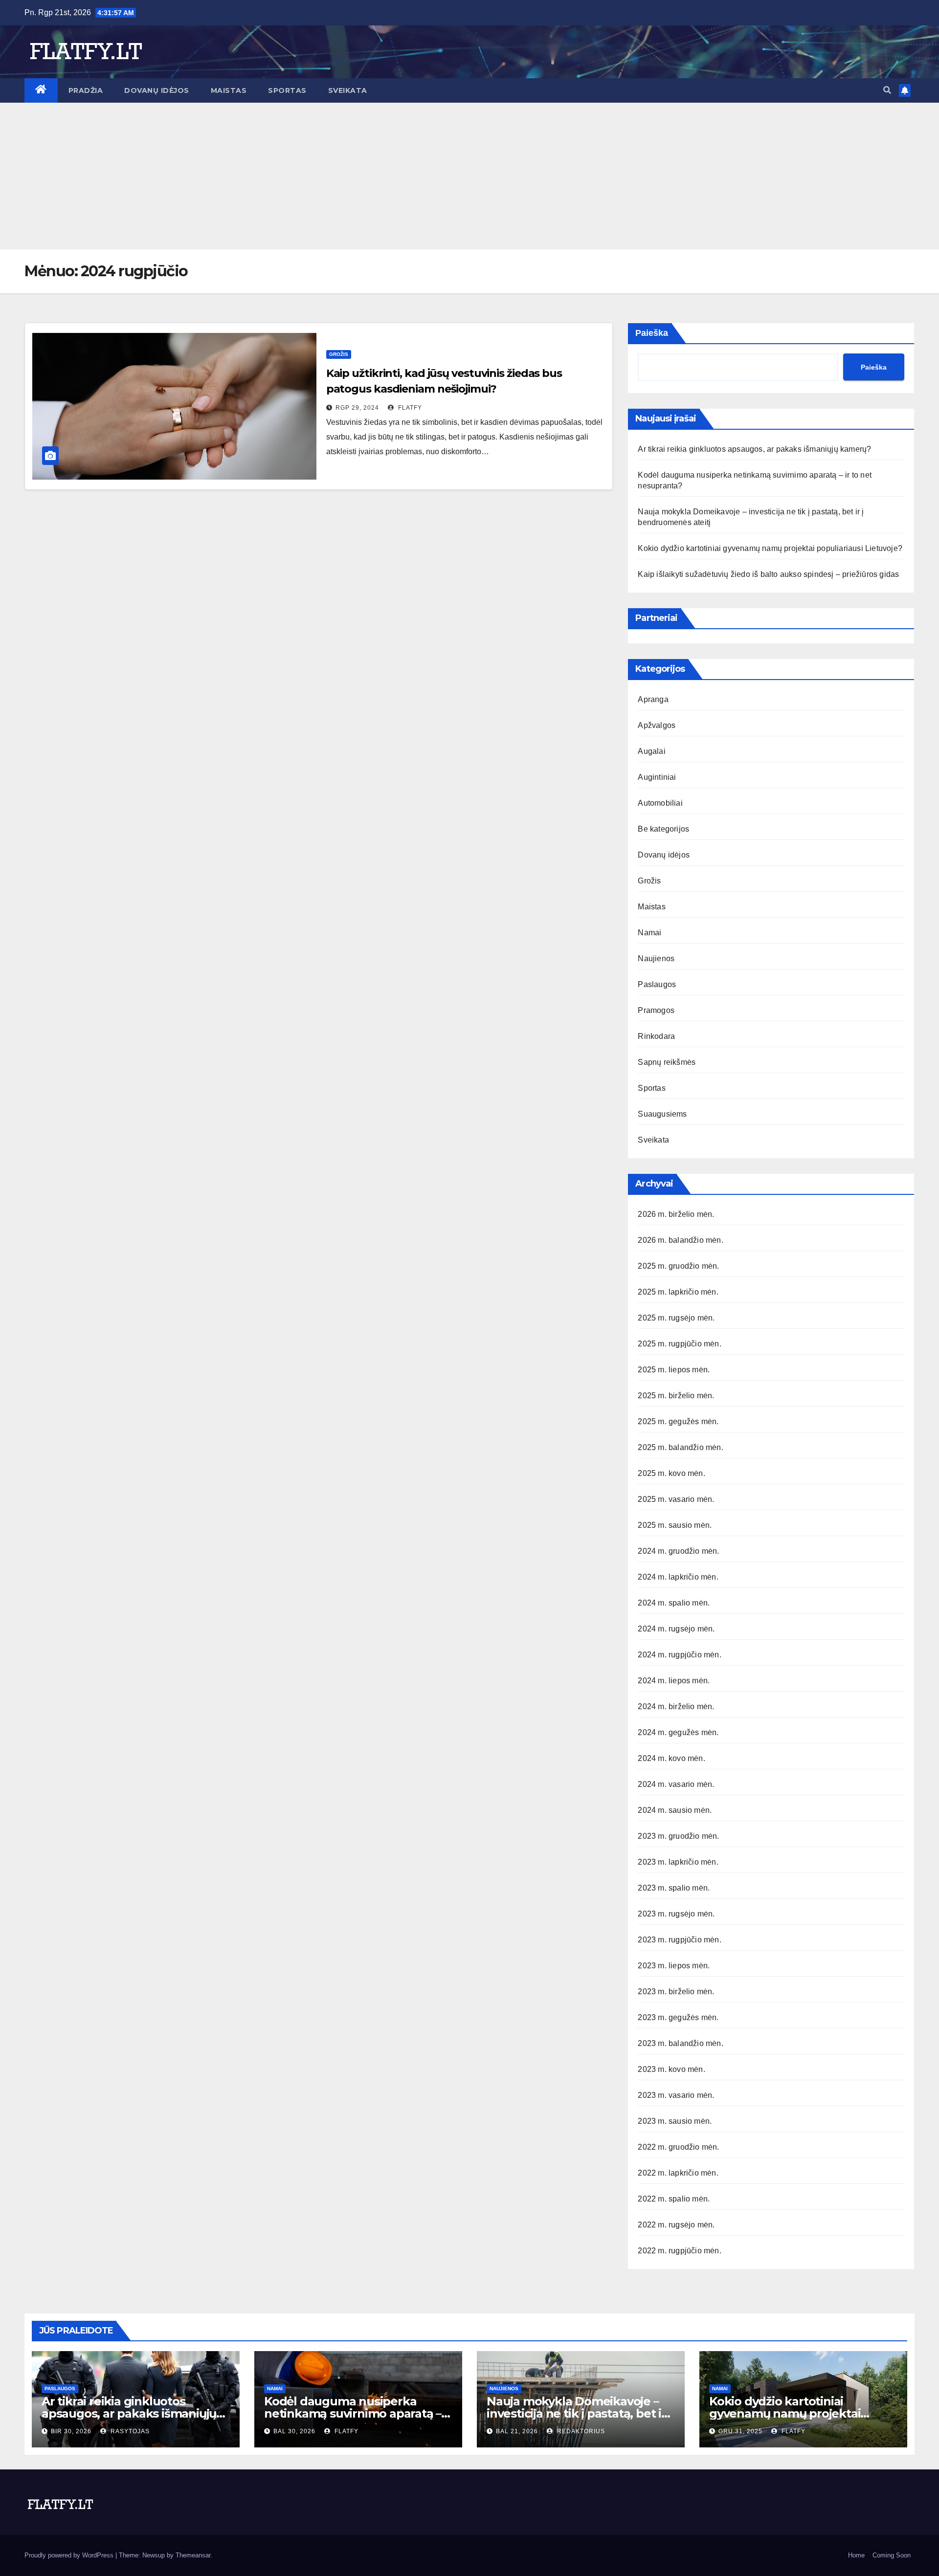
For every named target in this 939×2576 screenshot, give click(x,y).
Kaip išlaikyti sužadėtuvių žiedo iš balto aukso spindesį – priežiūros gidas (768, 574)
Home (856, 2555)
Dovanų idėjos (157, 90)
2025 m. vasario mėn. (676, 1499)
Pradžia (86, 90)
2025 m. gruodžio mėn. (678, 1266)
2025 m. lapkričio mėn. (678, 1292)
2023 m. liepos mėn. (674, 1966)
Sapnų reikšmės (667, 1062)
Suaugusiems (662, 1114)
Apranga (653, 699)
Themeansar (193, 2555)
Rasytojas (129, 2431)
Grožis (339, 354)
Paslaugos (657, 984)
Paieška (652, 333)
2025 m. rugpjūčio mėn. (679, 1344)
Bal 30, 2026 (294, 2431)
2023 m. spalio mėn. (674, 1888)
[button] (887, 90)
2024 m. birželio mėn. (676, 1706)
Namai (649, 933)
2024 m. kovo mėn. (671, 1758)
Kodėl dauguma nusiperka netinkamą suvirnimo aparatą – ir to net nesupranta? (358, 2413)
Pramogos (656, 1010)
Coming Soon (892, 2555)
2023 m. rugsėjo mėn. (676, 1914)
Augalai (651, 751)
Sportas (287, 90)
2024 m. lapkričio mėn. (678, 1577)
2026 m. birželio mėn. (676, 1214)
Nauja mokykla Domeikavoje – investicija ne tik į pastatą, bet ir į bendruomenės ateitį (579, 2413)
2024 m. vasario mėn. (676, 1784)
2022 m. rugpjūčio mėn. (679, 2251)
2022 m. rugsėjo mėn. (676, 2225)
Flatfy (409, 408)
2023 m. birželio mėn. (676, 1992)
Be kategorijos (663, 829)
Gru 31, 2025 (740, 2431)
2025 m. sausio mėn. (675, 1525)
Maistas (229, 90)
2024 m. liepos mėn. (674, 1681)
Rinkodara (656, 1036)
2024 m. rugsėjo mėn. (676, 1629)
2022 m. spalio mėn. (674, 2199)
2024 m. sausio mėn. (675, 1810)
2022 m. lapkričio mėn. (678, 2173)
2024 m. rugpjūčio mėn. (679, 1655)
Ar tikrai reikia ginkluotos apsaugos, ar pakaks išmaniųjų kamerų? (754, 449)
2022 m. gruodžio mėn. (678, 2147)
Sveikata (348, 90)
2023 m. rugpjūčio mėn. (679, 1940)
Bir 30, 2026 (71, 2431)
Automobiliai (660, 803)
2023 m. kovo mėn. (671, 2069)
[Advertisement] (469, 176)
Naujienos (656, 958)
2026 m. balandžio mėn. (680, 1240)
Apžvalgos (657, 725)
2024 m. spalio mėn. (674, 1603)
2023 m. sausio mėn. (675, 2121)
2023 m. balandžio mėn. (680, 2043)
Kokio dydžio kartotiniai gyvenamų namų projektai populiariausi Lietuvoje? (770, 548)
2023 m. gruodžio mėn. (678, 1836)
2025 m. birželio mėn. (676, 1396)
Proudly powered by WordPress (70, 2555)
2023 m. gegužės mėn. (678, 2017)
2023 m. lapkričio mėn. (678, 1862)
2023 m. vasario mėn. (676, 2095)
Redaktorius (580, 2431)
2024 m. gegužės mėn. (678, 1732)
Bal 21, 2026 (517, 2431)
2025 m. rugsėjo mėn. (676, 1318)
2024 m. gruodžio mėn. (678, 1551)
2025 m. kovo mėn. (671, 1473)
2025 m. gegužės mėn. (678, 1421)
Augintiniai (657, 777)
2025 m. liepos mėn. (674, 1370)
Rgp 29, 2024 (357, 408)
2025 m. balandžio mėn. (680, 1447)
